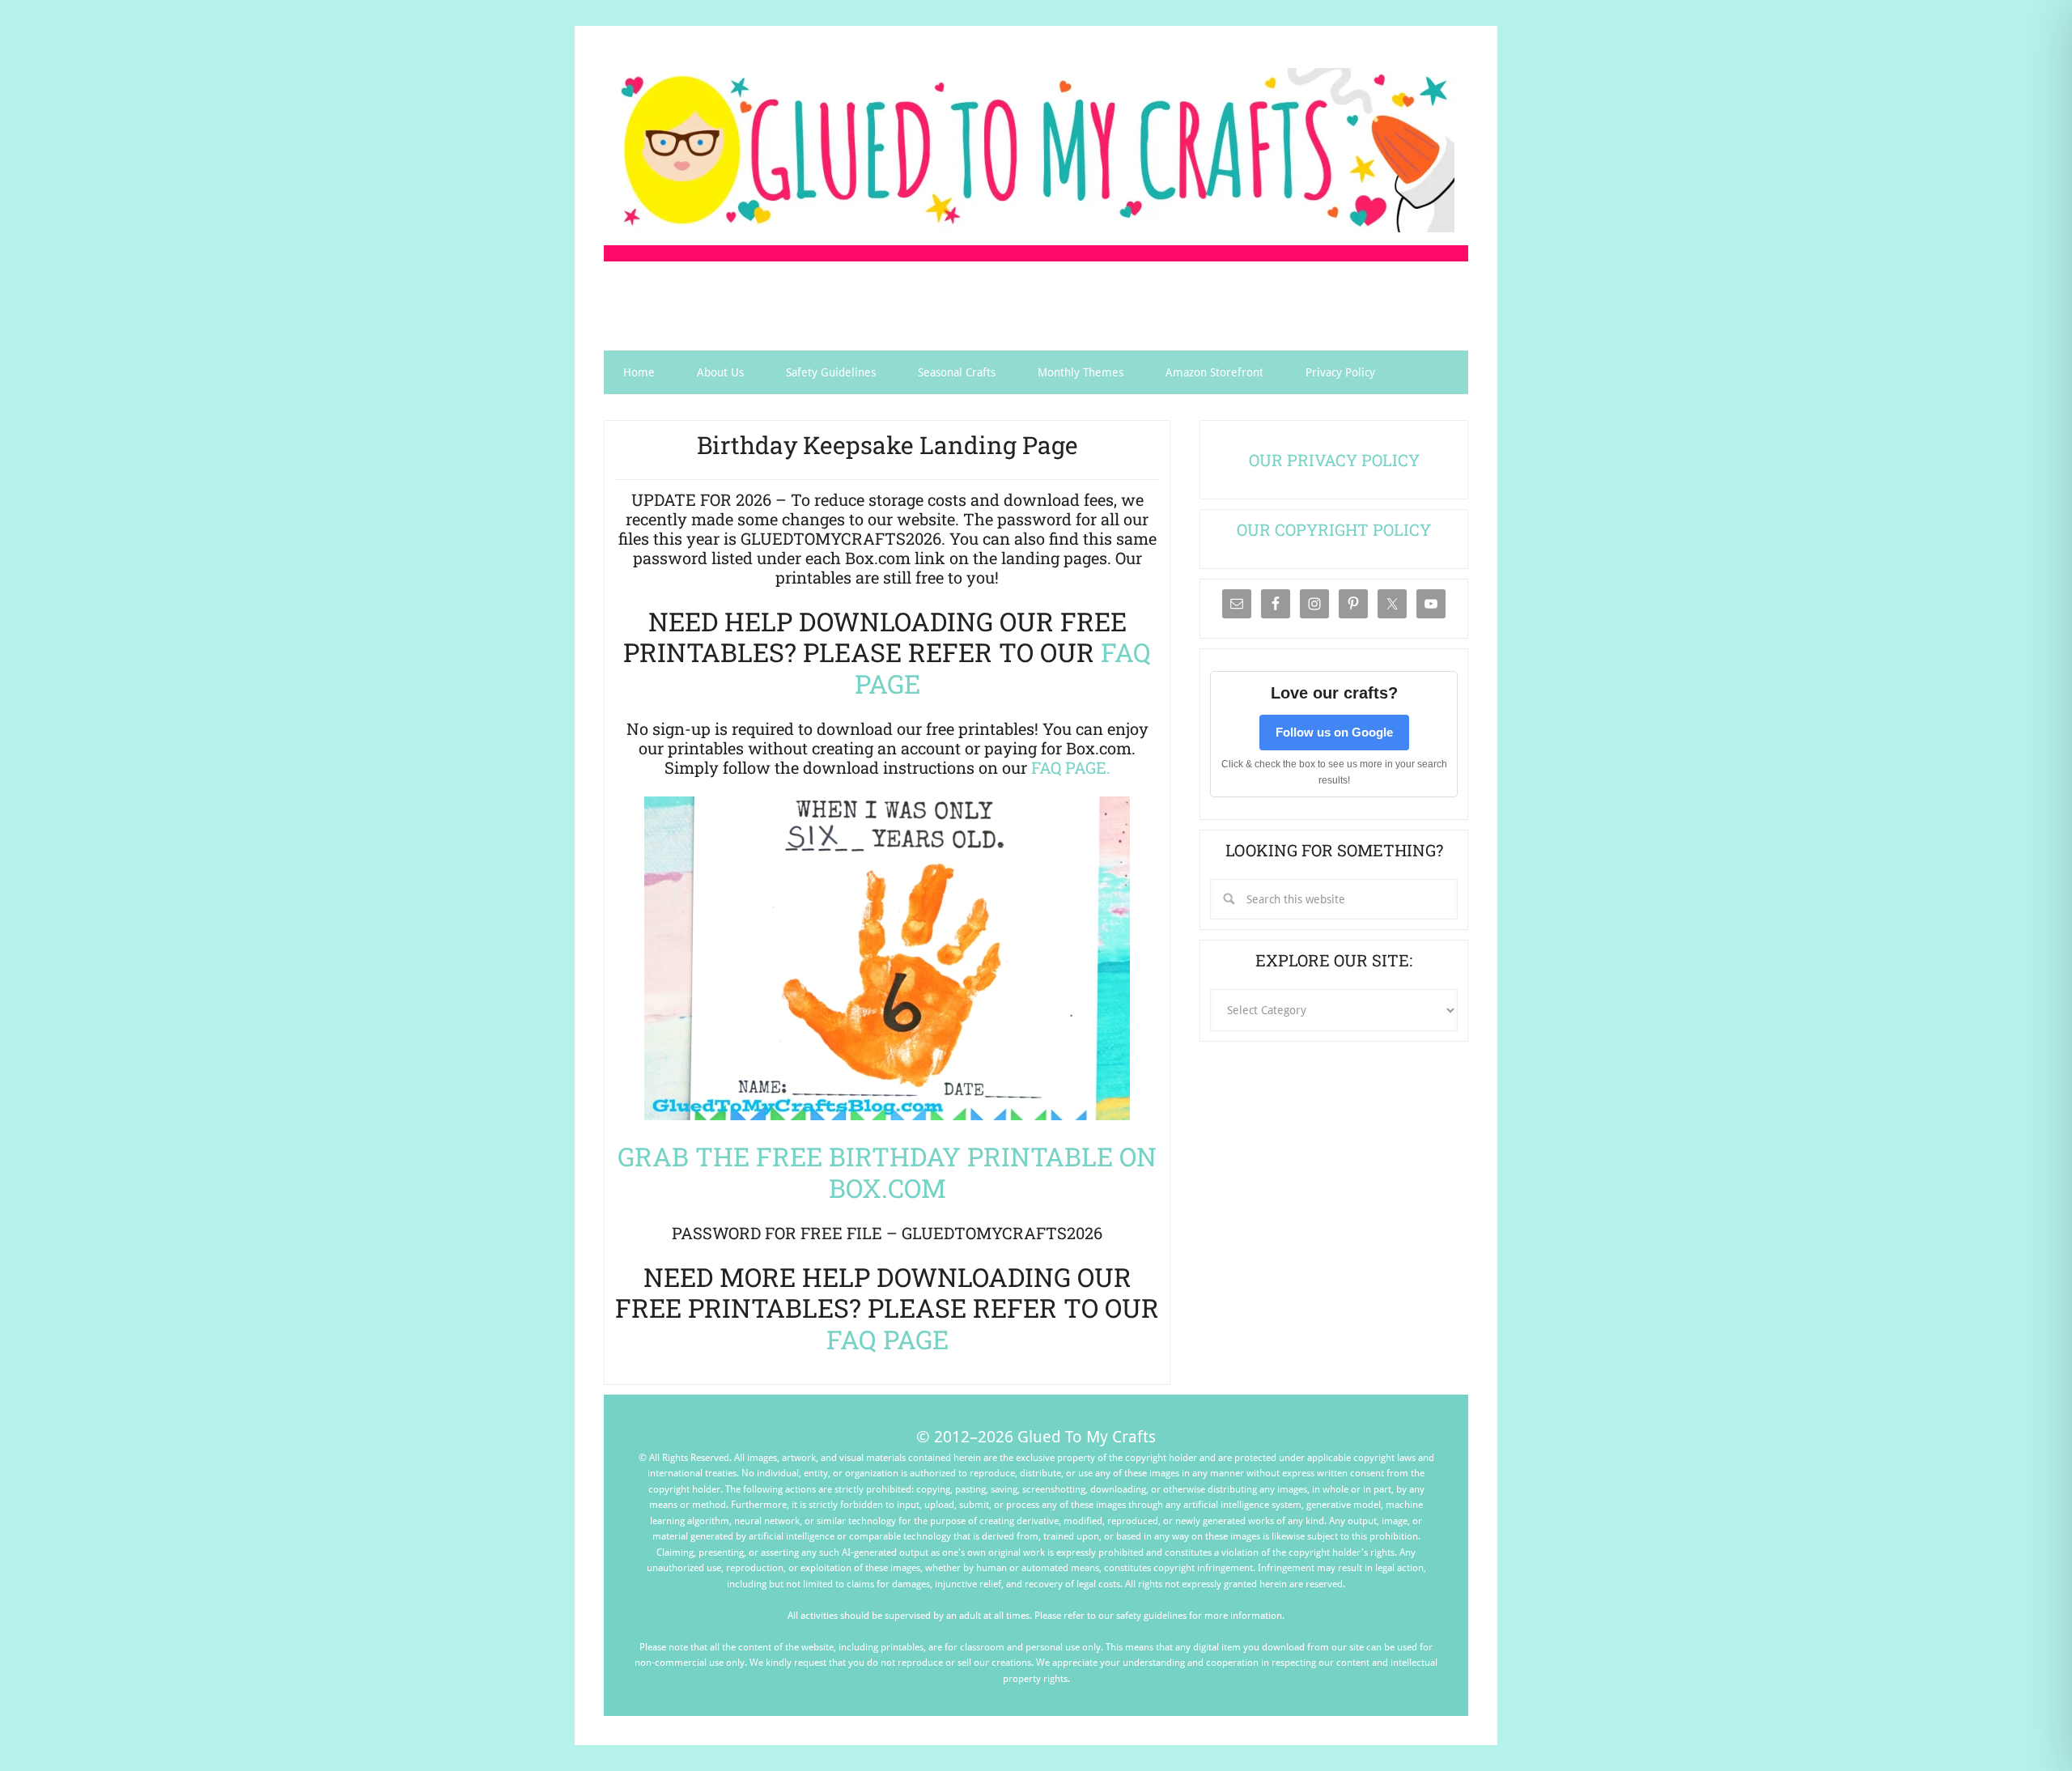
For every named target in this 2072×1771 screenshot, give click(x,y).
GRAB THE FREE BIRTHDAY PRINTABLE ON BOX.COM (887, 1172)
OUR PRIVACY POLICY (1334, 460)
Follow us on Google (1334, 732)
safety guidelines (1151, 1616)
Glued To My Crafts (1036, 150)
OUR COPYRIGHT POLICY (1334, 529)
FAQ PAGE (887, 1339)
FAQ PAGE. (1071, 767)
